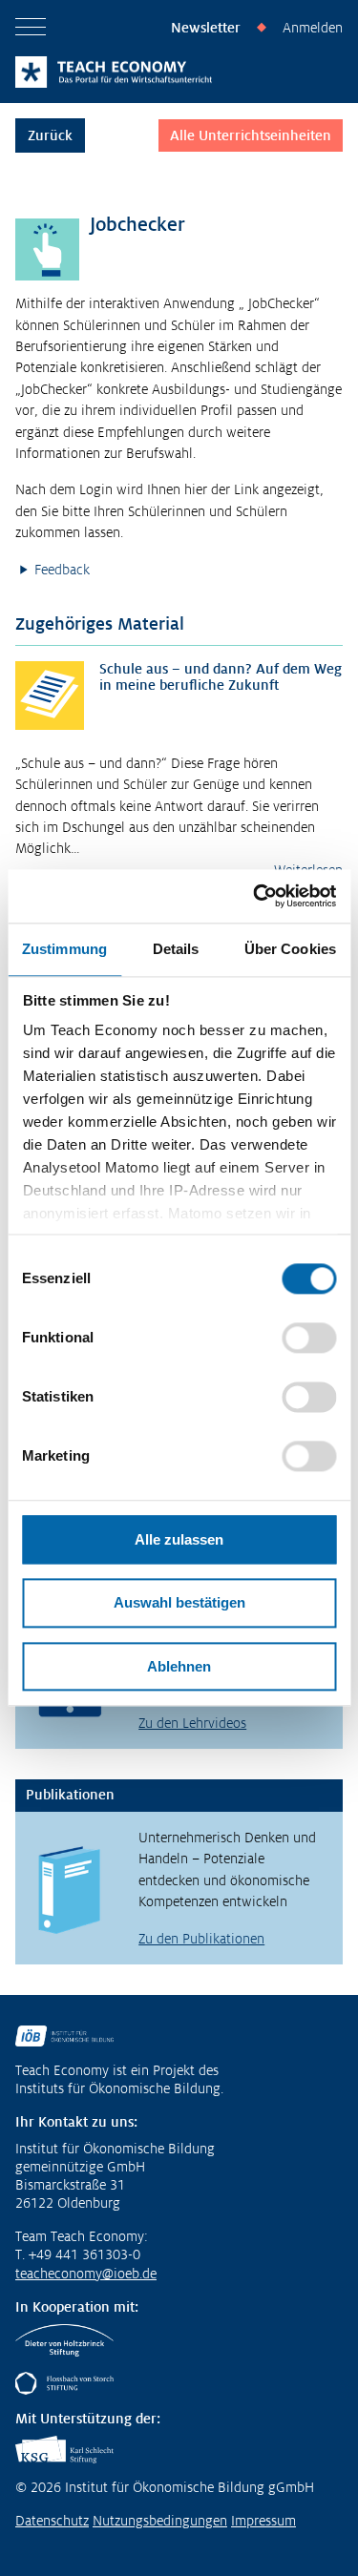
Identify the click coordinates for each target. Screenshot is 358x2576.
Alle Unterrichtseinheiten (251, 135)
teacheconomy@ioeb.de (86, 2274)
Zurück (50, 135)
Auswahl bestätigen (179, 1603)
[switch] (309, 1338)
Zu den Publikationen (201, 1939)
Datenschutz (52, 2521)
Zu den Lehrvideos (192, 1723)
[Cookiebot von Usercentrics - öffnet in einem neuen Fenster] (255, 896)
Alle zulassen (179, 1539)
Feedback (62, 570)
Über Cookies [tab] (290, 949)
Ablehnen (179, 1666)
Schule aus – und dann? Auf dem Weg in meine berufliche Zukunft (221, 677)
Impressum (263, 2521)
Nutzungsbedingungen (160, 2521)
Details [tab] (176, 949)
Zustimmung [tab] (64, 949)
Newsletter (206, 28)
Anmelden (313, 28)
